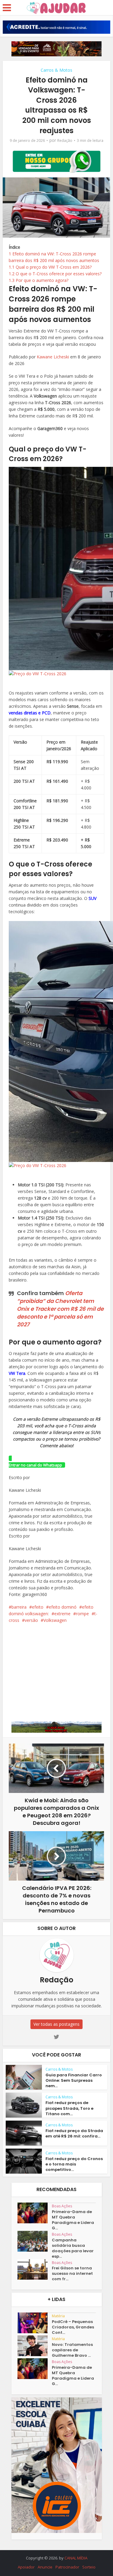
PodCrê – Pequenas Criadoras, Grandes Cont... (73, 2327)
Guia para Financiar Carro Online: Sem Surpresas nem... (74, 2080)
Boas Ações (62, 2206)
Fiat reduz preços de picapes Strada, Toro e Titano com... (69, 2108)
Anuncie (45, 2567)
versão (31, 1620)
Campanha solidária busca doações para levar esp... (73, 2248)
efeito (38, 1607)
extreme (62, 1614)
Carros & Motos (56, 70)
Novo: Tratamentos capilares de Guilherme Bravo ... (72, 2350)
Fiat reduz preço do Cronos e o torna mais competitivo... (74, 2164)
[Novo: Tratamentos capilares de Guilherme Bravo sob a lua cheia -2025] (35, 2346)
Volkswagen (55, 1620)
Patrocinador (67, 2567)
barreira (19, 1607)
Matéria (58, 2316)
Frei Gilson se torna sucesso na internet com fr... (72, 2274)
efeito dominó (63, 1607)
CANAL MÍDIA (76, 2558)
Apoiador (26, 2567)
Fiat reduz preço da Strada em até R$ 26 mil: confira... (74, 2133)
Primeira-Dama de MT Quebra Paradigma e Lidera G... (73, 2220)
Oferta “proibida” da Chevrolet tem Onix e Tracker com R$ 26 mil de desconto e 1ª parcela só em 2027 (60, 1309)
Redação (65, 141)
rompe (82, 1614)
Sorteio (89, 2567)
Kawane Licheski (53, 357)
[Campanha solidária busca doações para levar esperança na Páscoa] (35, 2241)
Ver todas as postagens (56, 2024)
